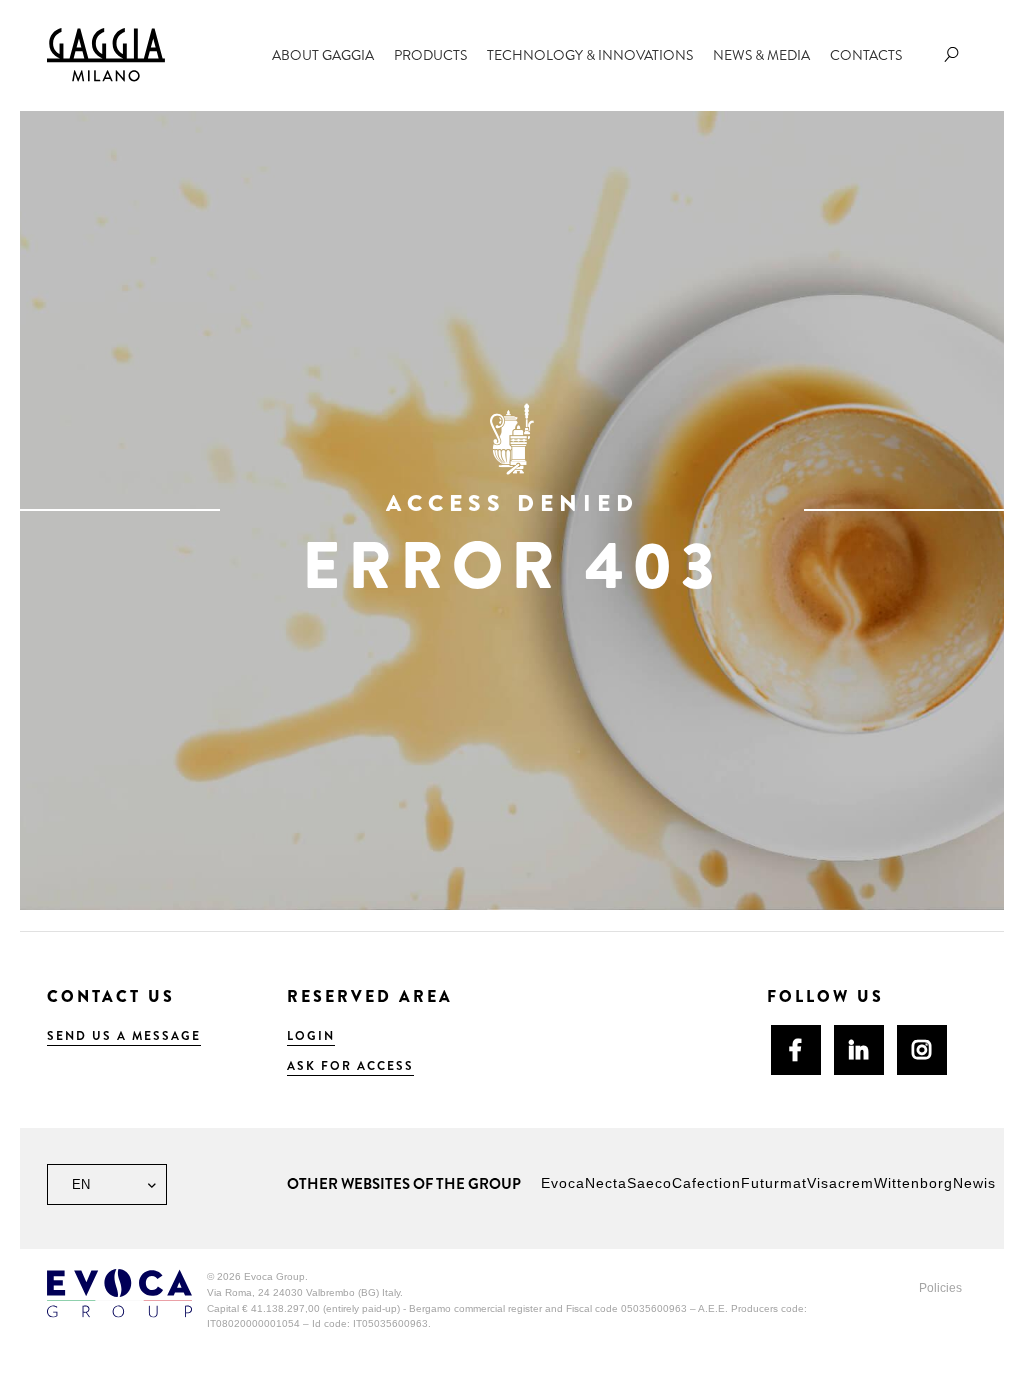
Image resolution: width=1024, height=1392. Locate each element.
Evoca (563, 1183)
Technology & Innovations (590, 55)
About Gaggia (323, 55)
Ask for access (350, 1066)
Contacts (866, 55)
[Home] (106, 54)
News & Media (761, 55)
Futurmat (774, 1183)
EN (79, 1184)
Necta (606, 1183)
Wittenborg (913, 1183)
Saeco (649, 1183)
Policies (940, 1288)
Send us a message (124, 1036)
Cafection (706, 1183)
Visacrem (840, 1183)
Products (430, 55)
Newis (974, 1183)
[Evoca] (119, 1292)
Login (311, 1036)
